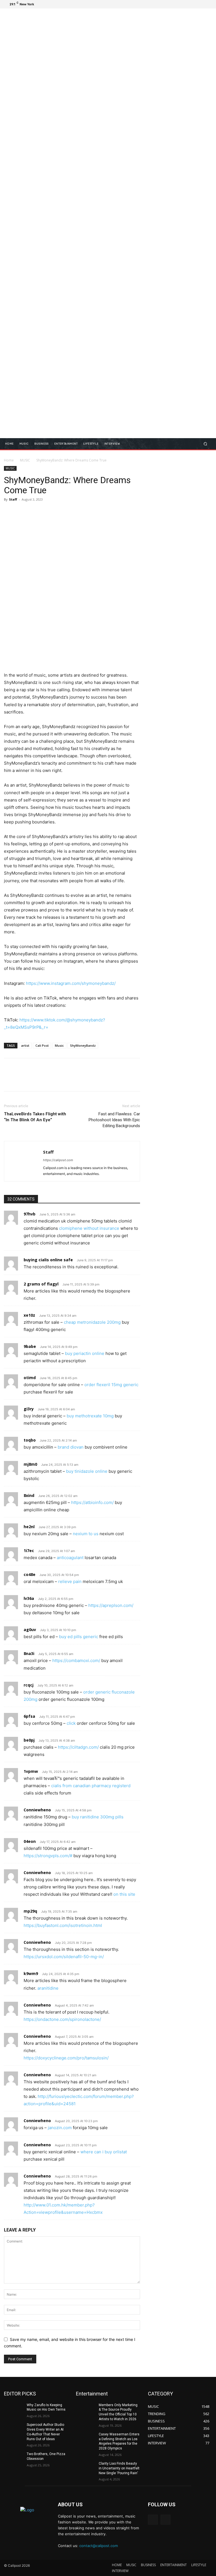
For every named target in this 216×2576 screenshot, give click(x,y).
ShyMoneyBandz (83, 1045)
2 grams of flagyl (41, 1284)
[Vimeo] (201, 4)
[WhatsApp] (48, 512)
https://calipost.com (58, 1160)
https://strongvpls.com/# (48, 1856)
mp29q (30, 1911)
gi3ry (29, 1409)
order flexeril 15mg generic (111, 1385)
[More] (62, 512)
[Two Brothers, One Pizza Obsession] (13, 2458)
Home (9, 460)
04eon (30, 1841)
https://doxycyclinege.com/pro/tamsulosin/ (66, 2058)
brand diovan (71, 1447)
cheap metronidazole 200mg (92, 1322)
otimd (30, 1378)
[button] (205, 444)
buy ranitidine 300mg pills (98, 1817)
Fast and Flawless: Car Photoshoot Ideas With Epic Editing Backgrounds (114, 1120)
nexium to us (86, 1534)
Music (59, 1045)
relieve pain (70, 1581)
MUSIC (25, 460)
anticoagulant (70, 1558)
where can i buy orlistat (104, 2152)
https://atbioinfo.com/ (92, 1502)
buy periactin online (85, 1353)
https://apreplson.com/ (111, 1605)
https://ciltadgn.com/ (78, 1747)
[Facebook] (181, 4)
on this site (124, 1894)
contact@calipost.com (99, 2546)
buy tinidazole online (87, 1471)
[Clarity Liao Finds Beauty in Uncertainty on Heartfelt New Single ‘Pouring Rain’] (85, 2468)
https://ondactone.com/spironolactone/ (62, 2019)
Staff (13, 499)
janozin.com (60, 2128)
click (71, 1723)
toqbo (30, 1440)
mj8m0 (30, 1464)
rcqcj (29, 1685)
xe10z (29, 1315)
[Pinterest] (35, 512)
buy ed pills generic (79, 1637)
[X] (194, 4)
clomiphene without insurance (89, 1228)
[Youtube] (208, 4)
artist (25, 1045)
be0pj (29, 1740)
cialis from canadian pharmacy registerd (91, 1786)
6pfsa (29, 1716)
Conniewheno (37, 1810)
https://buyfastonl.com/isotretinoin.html (63, 1925)
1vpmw (31, 1771)
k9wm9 (31, 1973)
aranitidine (48, 1988)
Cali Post (42, 1045)
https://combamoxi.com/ (76, 1660)
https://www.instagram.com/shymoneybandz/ (71, 983)
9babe (30, 1346)
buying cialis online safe (48, 1260)
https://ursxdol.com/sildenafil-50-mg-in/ (64, 1957)
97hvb (30, 1214)
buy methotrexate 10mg (90, 1416)
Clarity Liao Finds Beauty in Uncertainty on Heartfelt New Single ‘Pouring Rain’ (119, 2468)
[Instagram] (187, 4)
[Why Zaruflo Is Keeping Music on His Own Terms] (13, 2410)
